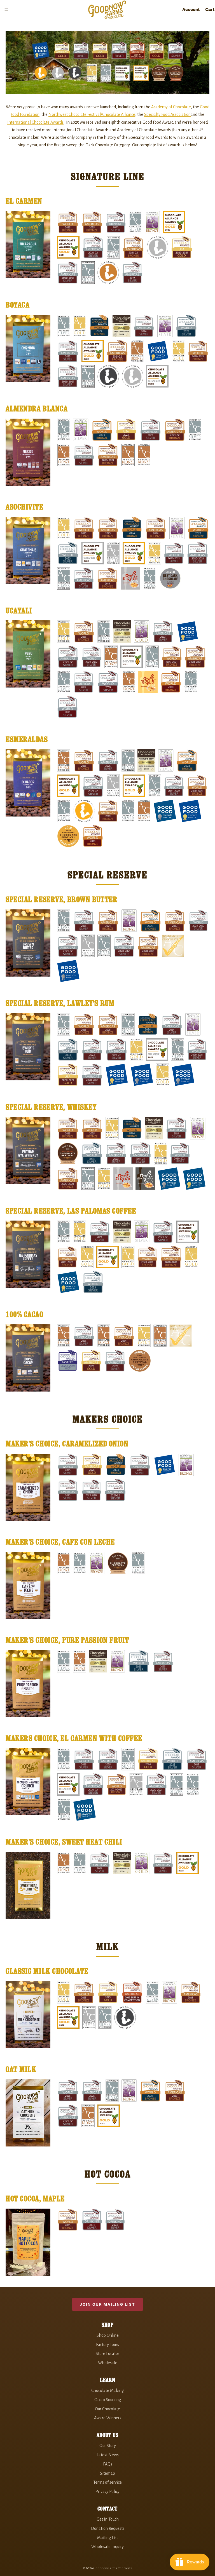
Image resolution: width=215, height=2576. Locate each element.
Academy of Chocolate (171, 107)
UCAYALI (19, 611)
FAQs (108, 2464)
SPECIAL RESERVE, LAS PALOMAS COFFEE (71, 1211)
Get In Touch (108, 2519)
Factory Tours (107, 2345)
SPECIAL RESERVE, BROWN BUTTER (61, 899)
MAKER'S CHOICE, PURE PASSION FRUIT (67, 1640)
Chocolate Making (107, 2390)
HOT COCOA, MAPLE (35, 2199)
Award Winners (108, 2418)
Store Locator (107, 2354)
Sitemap (107, 2473)
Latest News (108, 2455)
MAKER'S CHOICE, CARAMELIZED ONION (67, 1444)
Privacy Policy (107, 2491)
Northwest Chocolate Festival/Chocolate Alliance (92, 114)
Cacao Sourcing (108, 2400)
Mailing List (107, 2538)
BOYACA (17, 305)
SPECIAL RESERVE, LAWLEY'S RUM (60, 1003)
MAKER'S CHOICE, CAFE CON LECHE (60, 1542)
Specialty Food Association (167, 114)
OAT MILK (21, 2069)
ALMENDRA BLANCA (37, 409)
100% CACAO (24, 1314)
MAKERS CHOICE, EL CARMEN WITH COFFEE (74, 1738)
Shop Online (108, 2335)
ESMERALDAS (27, 739)
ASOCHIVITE (24, 507)
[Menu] (6, 10)
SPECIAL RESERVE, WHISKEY (51, 1107)
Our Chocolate (107, 2409)
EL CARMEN (24, 201)
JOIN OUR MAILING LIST (107, 2304)
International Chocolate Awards (35, 122)
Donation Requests (108, 2528)
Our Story (108, 2446)
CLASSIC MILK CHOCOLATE (47, 1971)
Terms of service (107, 2482)
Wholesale (108, 2363)
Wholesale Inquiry (107, 2547)
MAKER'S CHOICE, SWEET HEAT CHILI (64, 1842)
